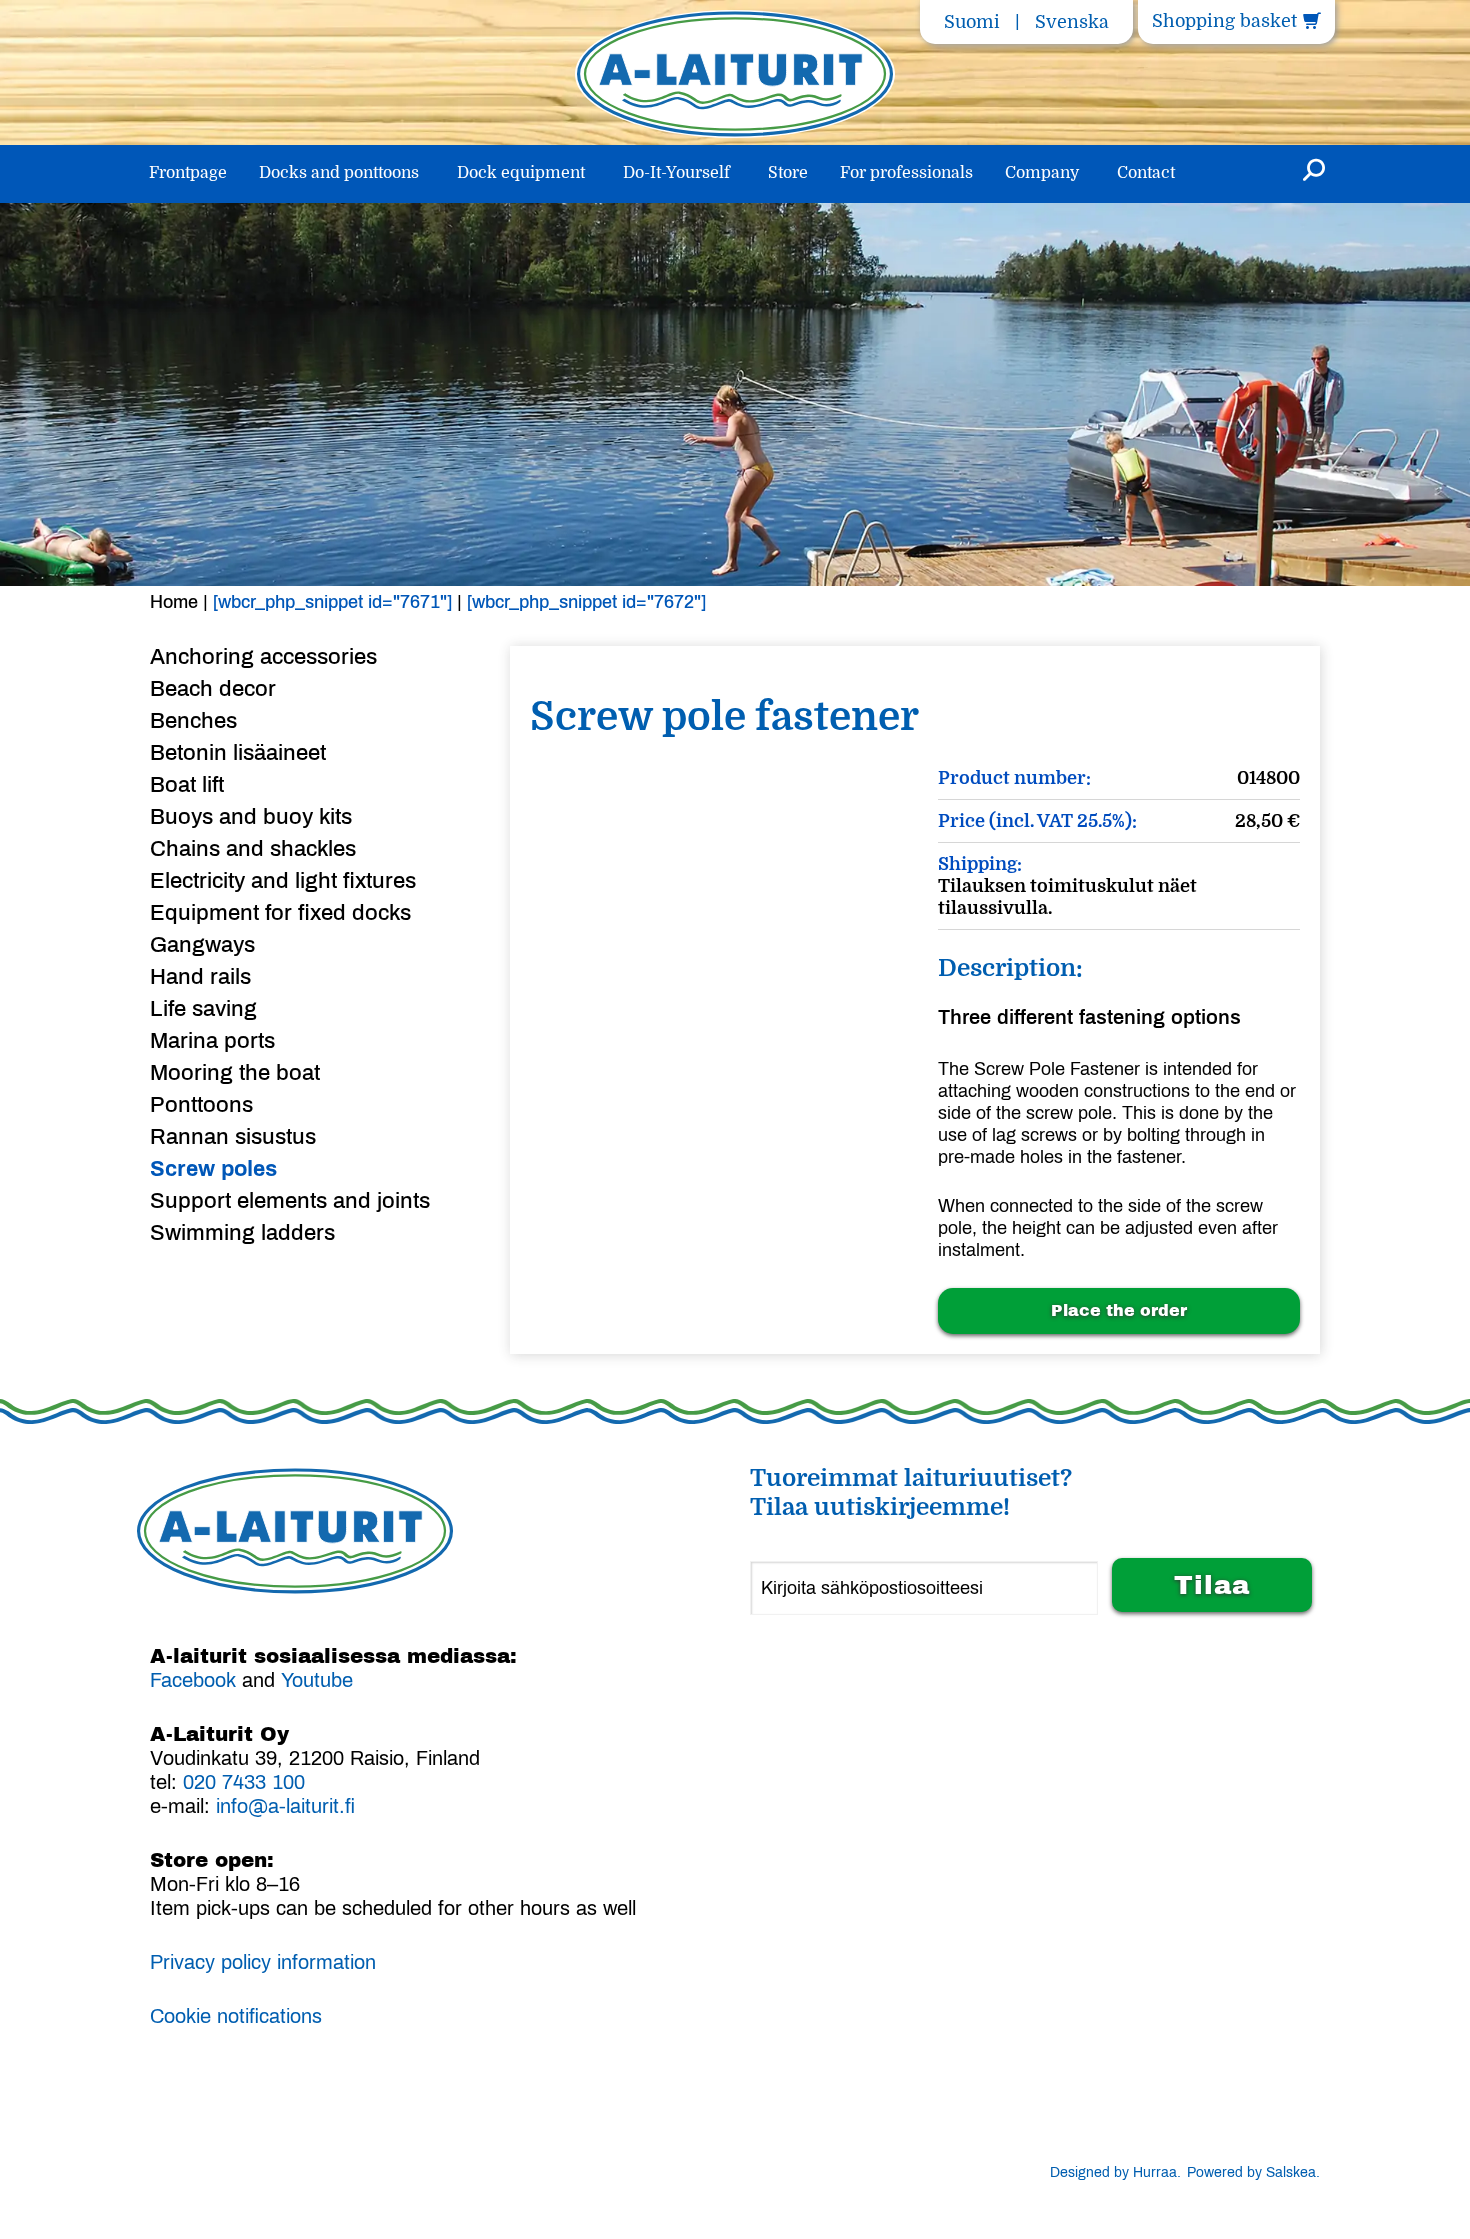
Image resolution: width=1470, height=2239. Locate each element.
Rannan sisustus (233, 1137)
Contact (1146, 173)
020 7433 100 (244, 1782)
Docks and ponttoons (339, 173)
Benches (193, 721)
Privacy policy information (263, 1962)
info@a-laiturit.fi (285, 1806)
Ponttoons (201, 1105)
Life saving (203, 1009)
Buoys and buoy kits (251, 817)
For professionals (906, 173)
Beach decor (213, 689)
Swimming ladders (242, 1233)
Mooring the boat (235, 1073)
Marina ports (212, 1041)
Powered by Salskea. (1253, 2172)
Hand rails (200, 977)
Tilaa (1212, 1585)
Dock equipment (521, 173)
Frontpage (188, 173)
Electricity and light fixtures (283, 881)
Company (1042, 173)
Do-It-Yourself (676, 173)
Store (788, 173)
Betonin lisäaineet (238, 753)
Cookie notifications (236, 2016)
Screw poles (213, 1169)
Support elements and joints (290, 1201)
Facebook (193, 1680)
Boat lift (187, 785)
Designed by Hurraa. (1115, 2172)
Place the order (1119, 1310)
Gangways (202, 945)
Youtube (317, 1680)
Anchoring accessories (263, 657)
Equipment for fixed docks (280, 913)
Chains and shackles (253, 849)
